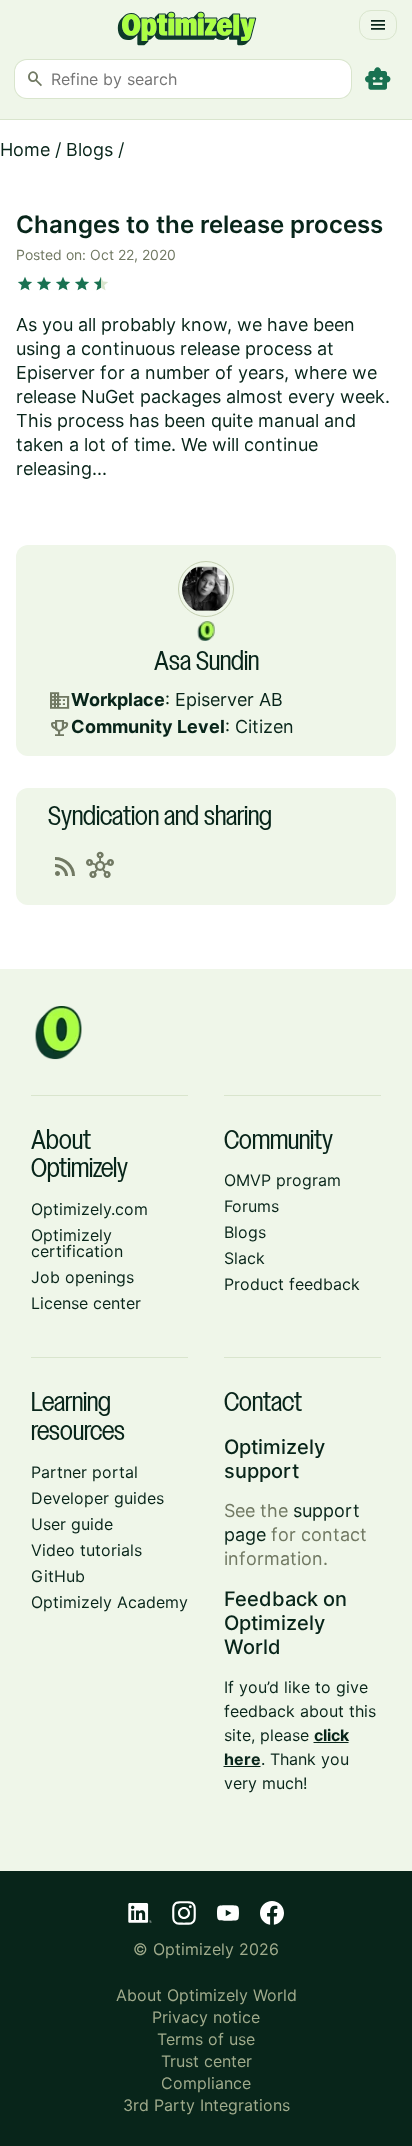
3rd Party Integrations (206, 2105)
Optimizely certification (77, 1243)
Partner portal (84, 1472)
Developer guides (97, 1498)
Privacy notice (206, 2017)
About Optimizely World (206, 1995)
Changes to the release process (199, 224)
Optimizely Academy (109, 1602)
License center (86, 1303)
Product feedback (292, 1284)
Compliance (206, 2083)
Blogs (89, 149)
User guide (72, 1524)
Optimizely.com (89, 1209)
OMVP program (282, 1180)
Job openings (82, 1277)
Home (25, 149)
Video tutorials (86, 1550)
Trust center (206, 2061)
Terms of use (206, 2039)
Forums (251, 1206)
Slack (244, 1258)
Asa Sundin (206, 663)
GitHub (58, 1576)
